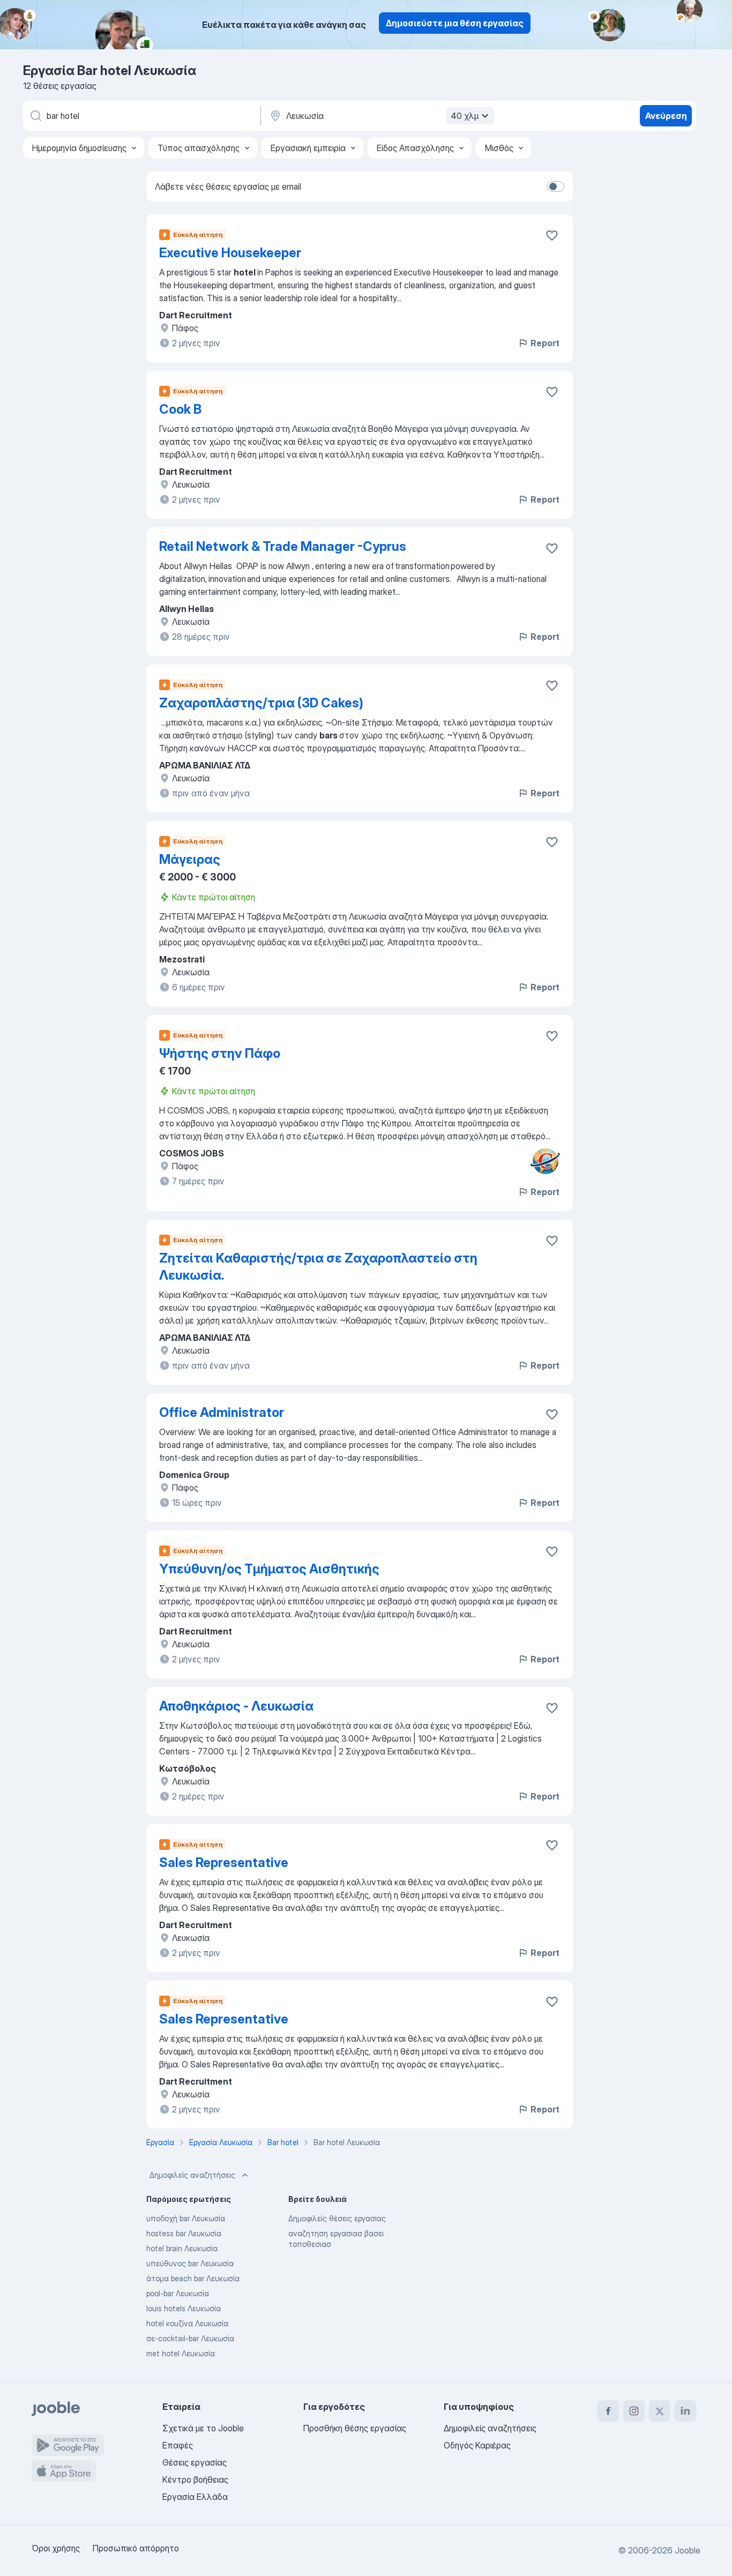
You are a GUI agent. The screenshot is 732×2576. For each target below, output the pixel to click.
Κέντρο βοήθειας (195, 2480)
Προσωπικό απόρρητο (136, 2548)
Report (545, 343)
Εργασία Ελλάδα (195, 2497)
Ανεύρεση (666, 116)
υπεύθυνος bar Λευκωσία (190, 2263)
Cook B (180, 409)
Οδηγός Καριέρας (477, 2445)
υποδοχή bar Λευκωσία (186, 2218)
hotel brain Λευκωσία (182, 2248)
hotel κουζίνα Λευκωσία (187, 2323)
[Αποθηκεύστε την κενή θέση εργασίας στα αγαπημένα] (552, 235)
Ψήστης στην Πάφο (220, 1053)
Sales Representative (224, 1862)
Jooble (688, 2550)
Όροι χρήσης (56, 2548)
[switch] (556, 186)
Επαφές (178, 2445)
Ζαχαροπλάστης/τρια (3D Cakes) (261, 703)
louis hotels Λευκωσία (184, 2308)
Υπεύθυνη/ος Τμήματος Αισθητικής (269, 1569)
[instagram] (634, 2411)
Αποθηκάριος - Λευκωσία (236, 1706)
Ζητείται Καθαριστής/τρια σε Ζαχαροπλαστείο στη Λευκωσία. (318, 1267)
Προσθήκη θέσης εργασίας (355, 2428)
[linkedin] (685, 2411)
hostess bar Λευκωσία (184, 2233)
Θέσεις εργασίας (195, 2462)
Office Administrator (222, 1412)
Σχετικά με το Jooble (203, 2428)
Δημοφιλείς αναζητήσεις (192, 2175)
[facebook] (608, 2411)
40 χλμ (465, 116)
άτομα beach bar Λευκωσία (193, 2278)
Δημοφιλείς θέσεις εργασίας (337, 2218)
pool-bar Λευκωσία (178, 2293)
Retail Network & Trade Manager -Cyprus (283, 546)
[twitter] (660, 2411)
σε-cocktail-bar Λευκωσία (190, 2338)
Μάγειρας (190, 859)
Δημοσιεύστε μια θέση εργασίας (455, 23)
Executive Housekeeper (230, 253)
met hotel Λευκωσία (181, 2353)
